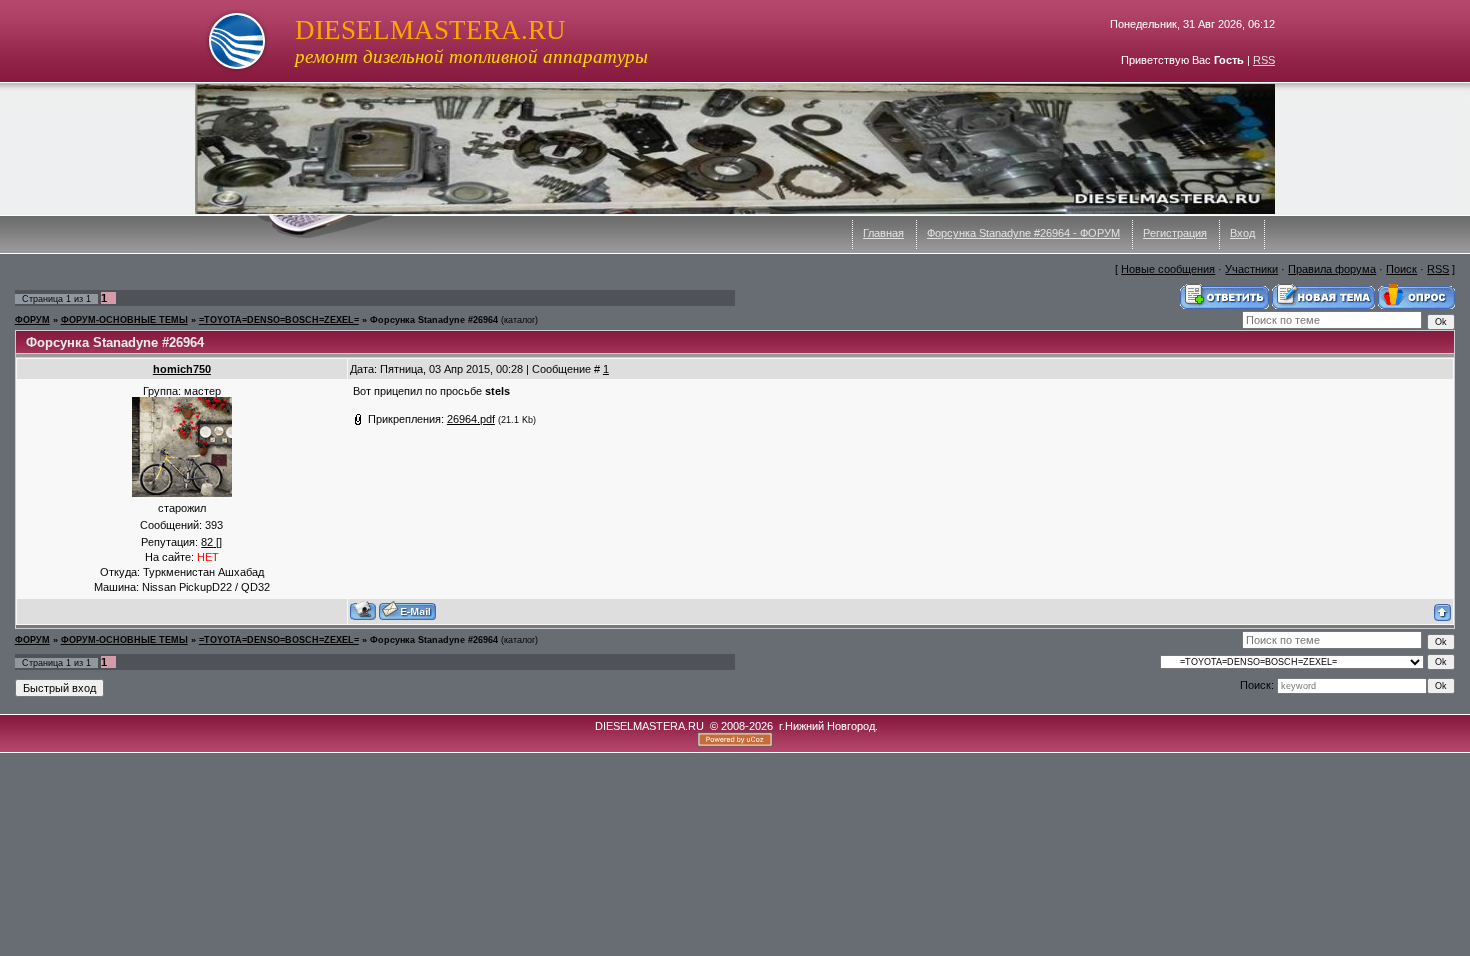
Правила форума (1332, 269)
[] (211, 542)
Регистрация (1175, 233)
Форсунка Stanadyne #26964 (434, 320)
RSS (1264, 60)
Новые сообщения (1168, 269)
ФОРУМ (32, 320)
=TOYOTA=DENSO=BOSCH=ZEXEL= (279, 320)
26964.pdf (471, 419)
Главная (883, 233)
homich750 (182, 369)
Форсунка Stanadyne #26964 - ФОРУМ (1023, 233)
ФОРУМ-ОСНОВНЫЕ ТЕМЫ (124, 320)
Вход (1242, 233)
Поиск (1401, 269)
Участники (1251, 269)
